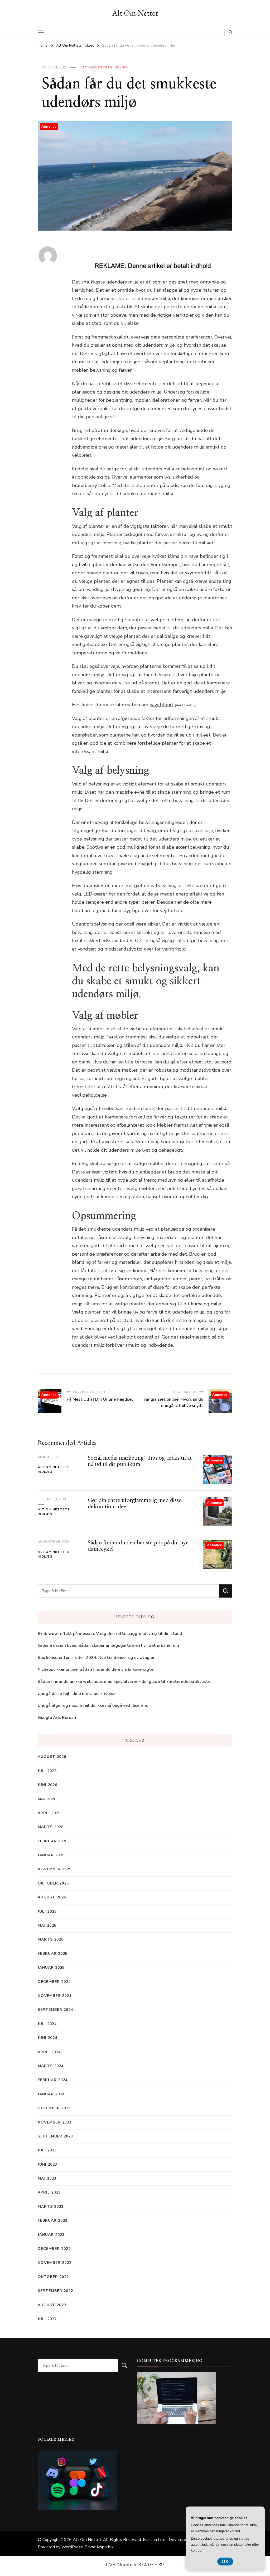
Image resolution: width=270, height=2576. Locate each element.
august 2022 (52, 2305)
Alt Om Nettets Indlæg (104, 67)
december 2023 (54, 2108)
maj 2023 (47, 2178)
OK (225, 2562)
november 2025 (55, 1869)
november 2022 (55, 2263)
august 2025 (52, 1897)
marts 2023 (51, 2207)
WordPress (72, 2547)
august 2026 (52, 1757)
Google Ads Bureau (57, 1718)
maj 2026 (47, 1799)
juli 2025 (47, 1911)
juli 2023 (47, 2150)
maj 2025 (47, 1925)
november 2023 (55, 2122)
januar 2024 (51, 2094)
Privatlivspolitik (99, 2547)
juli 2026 (47, 1771)
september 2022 (55, 2291)
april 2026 (49, 1813)
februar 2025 (53, 1954)
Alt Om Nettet (135, 13)
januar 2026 (51, 1855)
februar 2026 (53, 1841)
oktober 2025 (53, 1883)
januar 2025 (51, 1968)
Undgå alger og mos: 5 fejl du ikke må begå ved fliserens (93, 1705)
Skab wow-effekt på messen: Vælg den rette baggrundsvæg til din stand (110, 1634)
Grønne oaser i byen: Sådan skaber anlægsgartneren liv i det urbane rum (108, 1645)
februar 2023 (53, 2221)
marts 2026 (51, 1827)
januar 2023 (51, 2235)
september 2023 (55, 2136)
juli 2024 (47, 2024)
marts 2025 (51, 1939)
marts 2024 (51, 2066)
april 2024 (49, 2052)
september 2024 (55, 2010)
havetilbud (161, 705)
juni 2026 (47, 1785)
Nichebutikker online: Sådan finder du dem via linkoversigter (96, 1669)
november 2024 (55, 1996)
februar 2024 (53, 2080)
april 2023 (49, 2192)
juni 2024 (47, 2038)
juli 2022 (47, 2319)
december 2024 (54, 1982)
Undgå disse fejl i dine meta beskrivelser (77, 1694)
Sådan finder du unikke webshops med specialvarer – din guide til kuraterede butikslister (125, 1682)
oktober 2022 (53, 2277)
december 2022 (54, 2249)
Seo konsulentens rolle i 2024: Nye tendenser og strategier (96, 1658)
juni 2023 (47, 2164)
